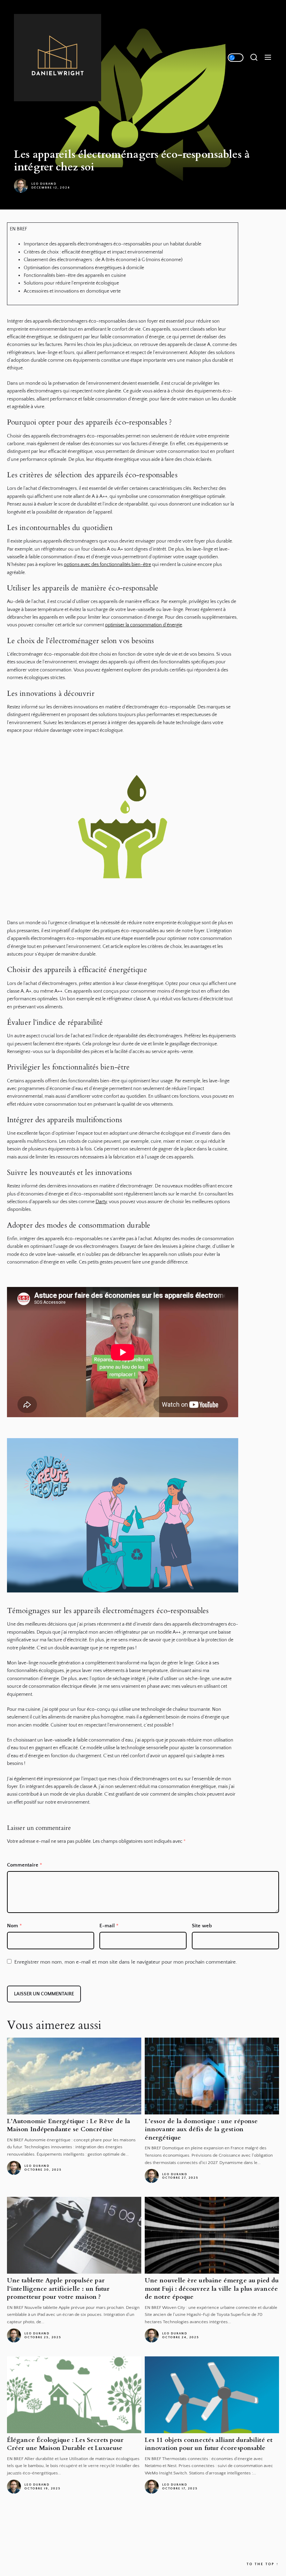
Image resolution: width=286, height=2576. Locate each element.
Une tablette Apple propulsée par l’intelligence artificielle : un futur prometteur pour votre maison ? (58, 2289)
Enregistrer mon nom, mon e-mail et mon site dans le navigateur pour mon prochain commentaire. (126, 1962)
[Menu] (268, 58)
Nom (14, 1926)
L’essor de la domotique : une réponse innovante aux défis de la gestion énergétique (201, 2129)
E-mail (109, 1926)
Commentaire (25, 1865)
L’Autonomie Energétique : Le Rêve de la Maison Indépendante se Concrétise (69, 2125)
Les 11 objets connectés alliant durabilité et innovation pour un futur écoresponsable (209, 2444)
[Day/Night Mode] (236, 58)
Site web (202, 1926)
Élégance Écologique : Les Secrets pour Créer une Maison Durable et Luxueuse (65, 2444)
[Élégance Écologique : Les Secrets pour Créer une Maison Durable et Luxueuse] (74, 2395)
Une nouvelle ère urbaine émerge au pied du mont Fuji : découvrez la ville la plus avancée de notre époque (212, 2289)
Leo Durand (44, 184)
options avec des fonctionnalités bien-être (107, 565)
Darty (101, 1202)
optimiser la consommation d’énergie (144, 625)
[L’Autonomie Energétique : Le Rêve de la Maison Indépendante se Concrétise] (74, 2076)
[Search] (254, 58)
